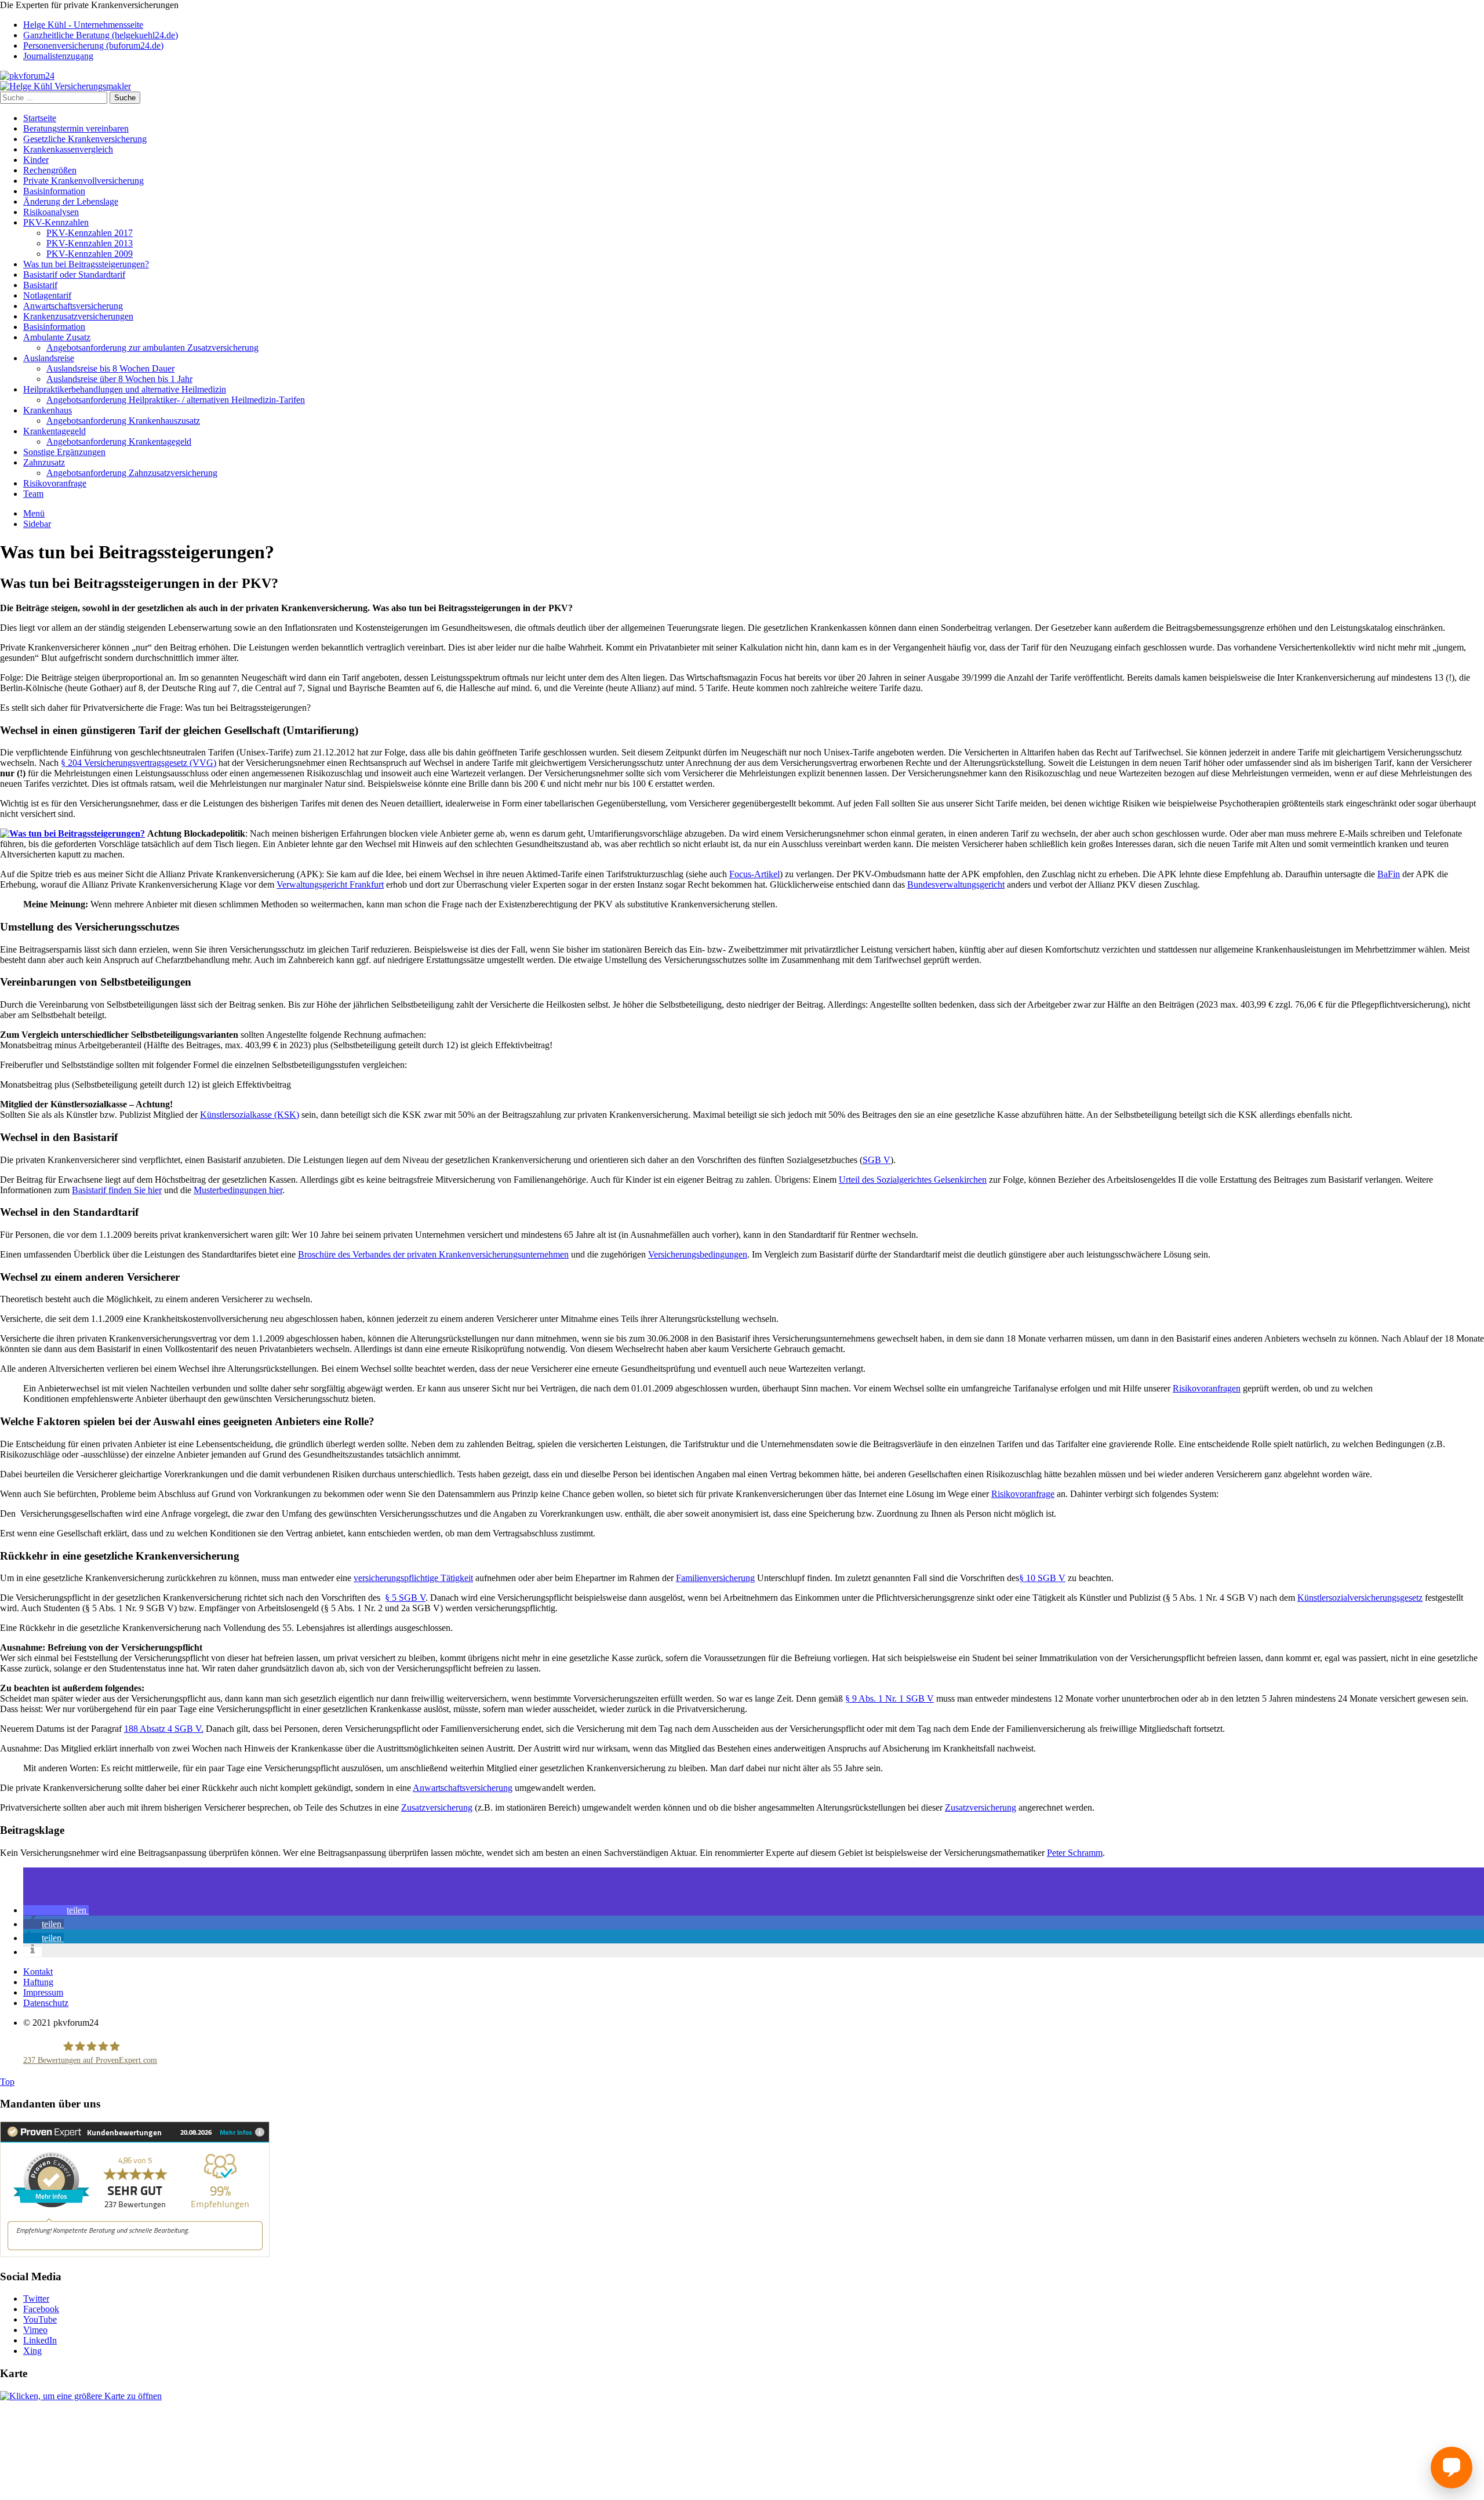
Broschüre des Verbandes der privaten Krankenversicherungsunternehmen (433, 1254)
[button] (56, 1910)
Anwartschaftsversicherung (73, 306)
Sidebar (37, 524)
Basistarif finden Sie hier (117, 1190)
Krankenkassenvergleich (68, 149)
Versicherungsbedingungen (698, 1254)
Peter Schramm (1075, 1853)
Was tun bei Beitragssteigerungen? (86, 264)
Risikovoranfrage (55, 483)
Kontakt (38, 1972)
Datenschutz (46, 2003)
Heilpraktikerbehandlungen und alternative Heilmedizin (125, 389)
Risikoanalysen (51, 212)
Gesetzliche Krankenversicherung (85, 139)
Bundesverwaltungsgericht (956, 884)
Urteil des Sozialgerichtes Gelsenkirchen (913, 1180)
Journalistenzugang (58, 56)
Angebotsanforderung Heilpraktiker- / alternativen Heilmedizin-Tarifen (176, 400)
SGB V (876, 1160)
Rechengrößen (50, 170)
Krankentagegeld (54, 431)
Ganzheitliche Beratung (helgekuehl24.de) (101, 35)
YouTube (40, 2319)
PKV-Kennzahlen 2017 (90, 233)
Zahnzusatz (44, 462)
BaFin (1389, 874)
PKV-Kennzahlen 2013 (90, 243)
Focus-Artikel (754, 874)
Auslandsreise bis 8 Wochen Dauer (110, 368)
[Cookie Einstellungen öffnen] (87, 2494)
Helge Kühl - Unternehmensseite (83, 25)
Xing (32, 2351)
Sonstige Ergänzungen (64, 452)
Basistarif (40, 285)
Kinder (36, 160)
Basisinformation (54, 191)
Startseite (40, 118)
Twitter (36, 2299)
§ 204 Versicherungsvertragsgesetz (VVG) (139, 763)
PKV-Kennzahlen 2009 (90, 254)
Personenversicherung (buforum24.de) (93, 46)
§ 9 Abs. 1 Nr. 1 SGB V (890, 1698)
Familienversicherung (715, 1578)
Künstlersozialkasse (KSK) (250, 1115)
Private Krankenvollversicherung (83, 181)
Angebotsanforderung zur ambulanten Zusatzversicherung (152, 348)
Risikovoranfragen (1207, 1388)
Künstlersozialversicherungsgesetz (1360, 1598)
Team (33, 494)
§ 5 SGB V (405, 1598)
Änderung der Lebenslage (71, 201)
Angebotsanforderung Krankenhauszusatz (123, 421)
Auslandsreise (49, 358)
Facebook (41, 2309)
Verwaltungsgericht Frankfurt (330, 884)
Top (7, 2082)
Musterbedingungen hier (238, 1190)
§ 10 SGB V (1042, 1578)
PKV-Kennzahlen (56, 222)
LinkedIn (40, 2340)
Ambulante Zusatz (57, 337)
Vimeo (35, 2330)
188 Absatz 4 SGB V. (164, 1729)
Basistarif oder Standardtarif (74, 275)
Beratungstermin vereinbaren (76, 128)
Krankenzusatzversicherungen (78, 316)
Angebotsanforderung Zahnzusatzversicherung (132, 473)
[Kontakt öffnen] (1452, 2468)
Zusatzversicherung (437, 1807)
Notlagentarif (47, 295)
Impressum (43, 1992)
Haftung (38, 1982)
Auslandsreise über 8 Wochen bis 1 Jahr (119, 379)
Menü (34, 513)
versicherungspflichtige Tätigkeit (413, 1578)
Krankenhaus (48, 410)
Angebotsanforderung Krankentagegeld (119, 442)
